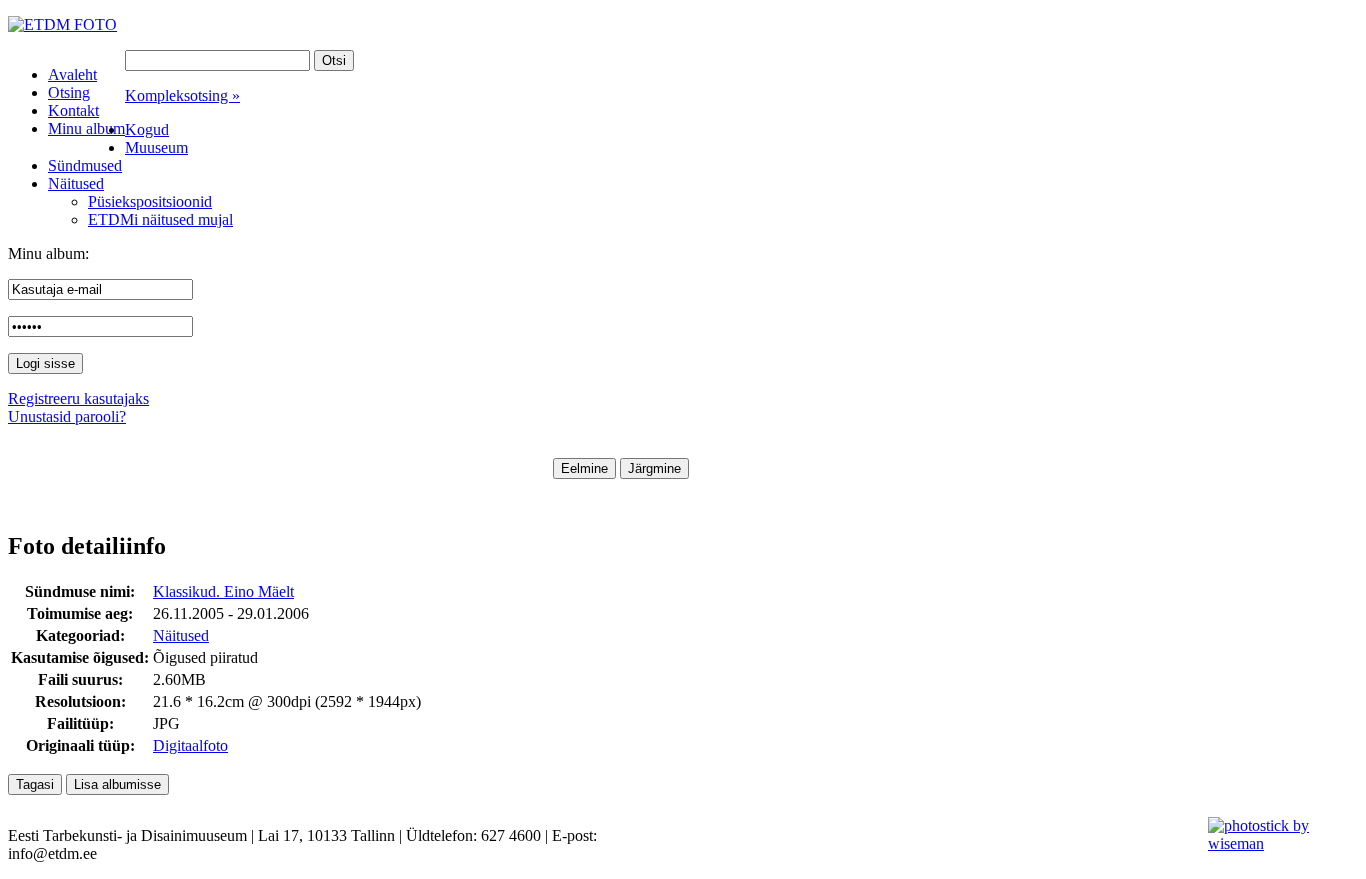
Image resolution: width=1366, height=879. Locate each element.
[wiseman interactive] (1275, 843)
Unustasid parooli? (67, 416)
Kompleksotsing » (182, 95)
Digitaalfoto (190, 745)
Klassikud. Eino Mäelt (223, 591)
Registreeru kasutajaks (78, 398)
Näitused (181, 635)
